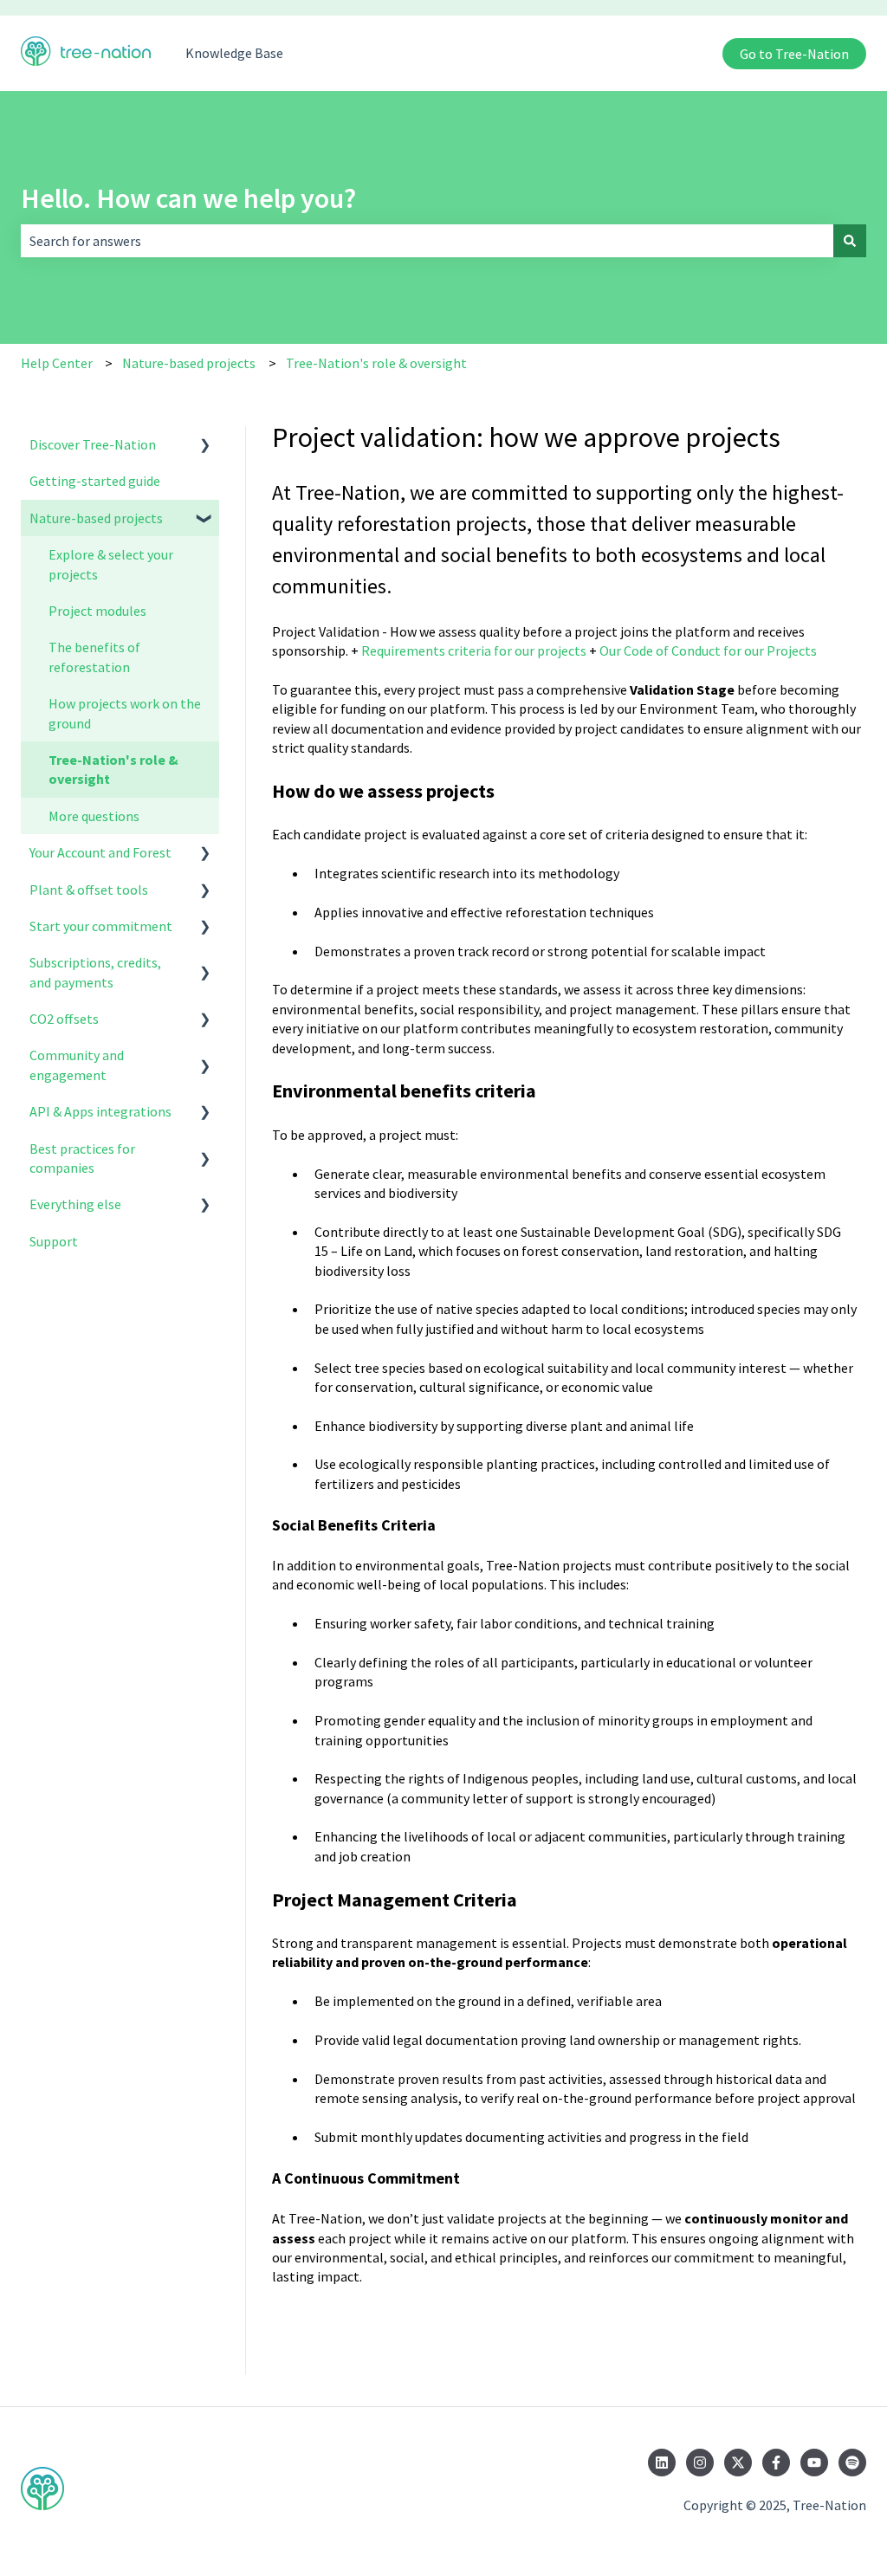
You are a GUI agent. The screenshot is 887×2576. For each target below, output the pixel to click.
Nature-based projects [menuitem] (96, 518)
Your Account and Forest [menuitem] (100, 852)
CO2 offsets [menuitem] (64, 1019)
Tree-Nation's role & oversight (376, 363)
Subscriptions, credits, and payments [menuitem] (95, 972)
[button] (205, 446)
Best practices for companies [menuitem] (82, 1158)
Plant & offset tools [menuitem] (89, 890)
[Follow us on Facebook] (776, 2463)
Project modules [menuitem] (97, 611)
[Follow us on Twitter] (738, 2463)
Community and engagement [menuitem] (77, 1065)
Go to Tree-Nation (794, 54)
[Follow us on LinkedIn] (662, 2463)
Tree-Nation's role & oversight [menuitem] (113, 769)
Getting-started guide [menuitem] (95, 481)
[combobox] (427, 241)
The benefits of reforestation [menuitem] (94, 657)
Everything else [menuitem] (75, 1204)
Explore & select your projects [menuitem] (111, 564)
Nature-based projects (189, 363)
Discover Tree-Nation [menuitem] (93, 444)
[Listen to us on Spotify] (852, 2463)
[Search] (850, 241)
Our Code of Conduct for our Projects (708, 650)
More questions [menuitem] (94, 816)
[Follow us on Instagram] (700, 2463)
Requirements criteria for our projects (474, 650)
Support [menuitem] (54, 1241)
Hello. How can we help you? (188, 198)
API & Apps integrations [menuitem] (100, 1111)
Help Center (57, 363)
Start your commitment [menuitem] (101, 926)
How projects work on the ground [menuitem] (125, 713)
